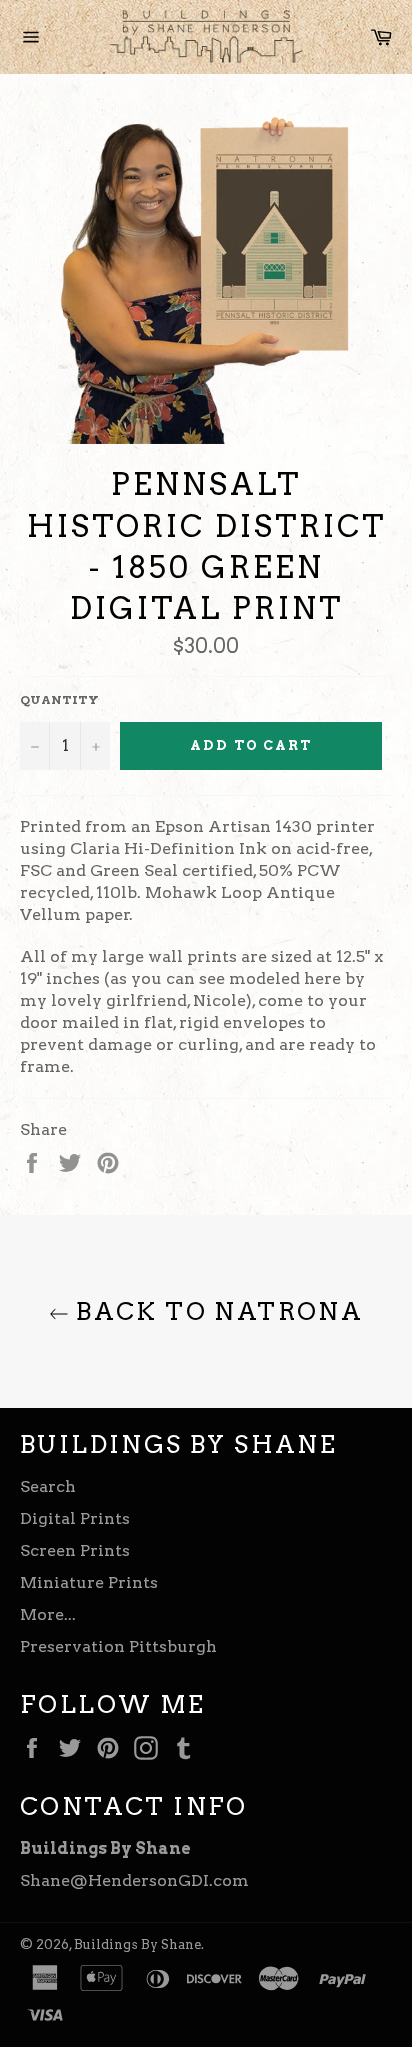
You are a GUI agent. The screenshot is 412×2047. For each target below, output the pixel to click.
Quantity (59, 699)
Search (48, 1486)
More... (48, 1614)
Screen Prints (75, 1550)
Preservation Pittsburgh (118, 1646)
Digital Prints (75, 1518)
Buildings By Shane (137, 1944)
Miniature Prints (89, 1582)
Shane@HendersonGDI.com (134, 1880)
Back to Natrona (216, 1311)
